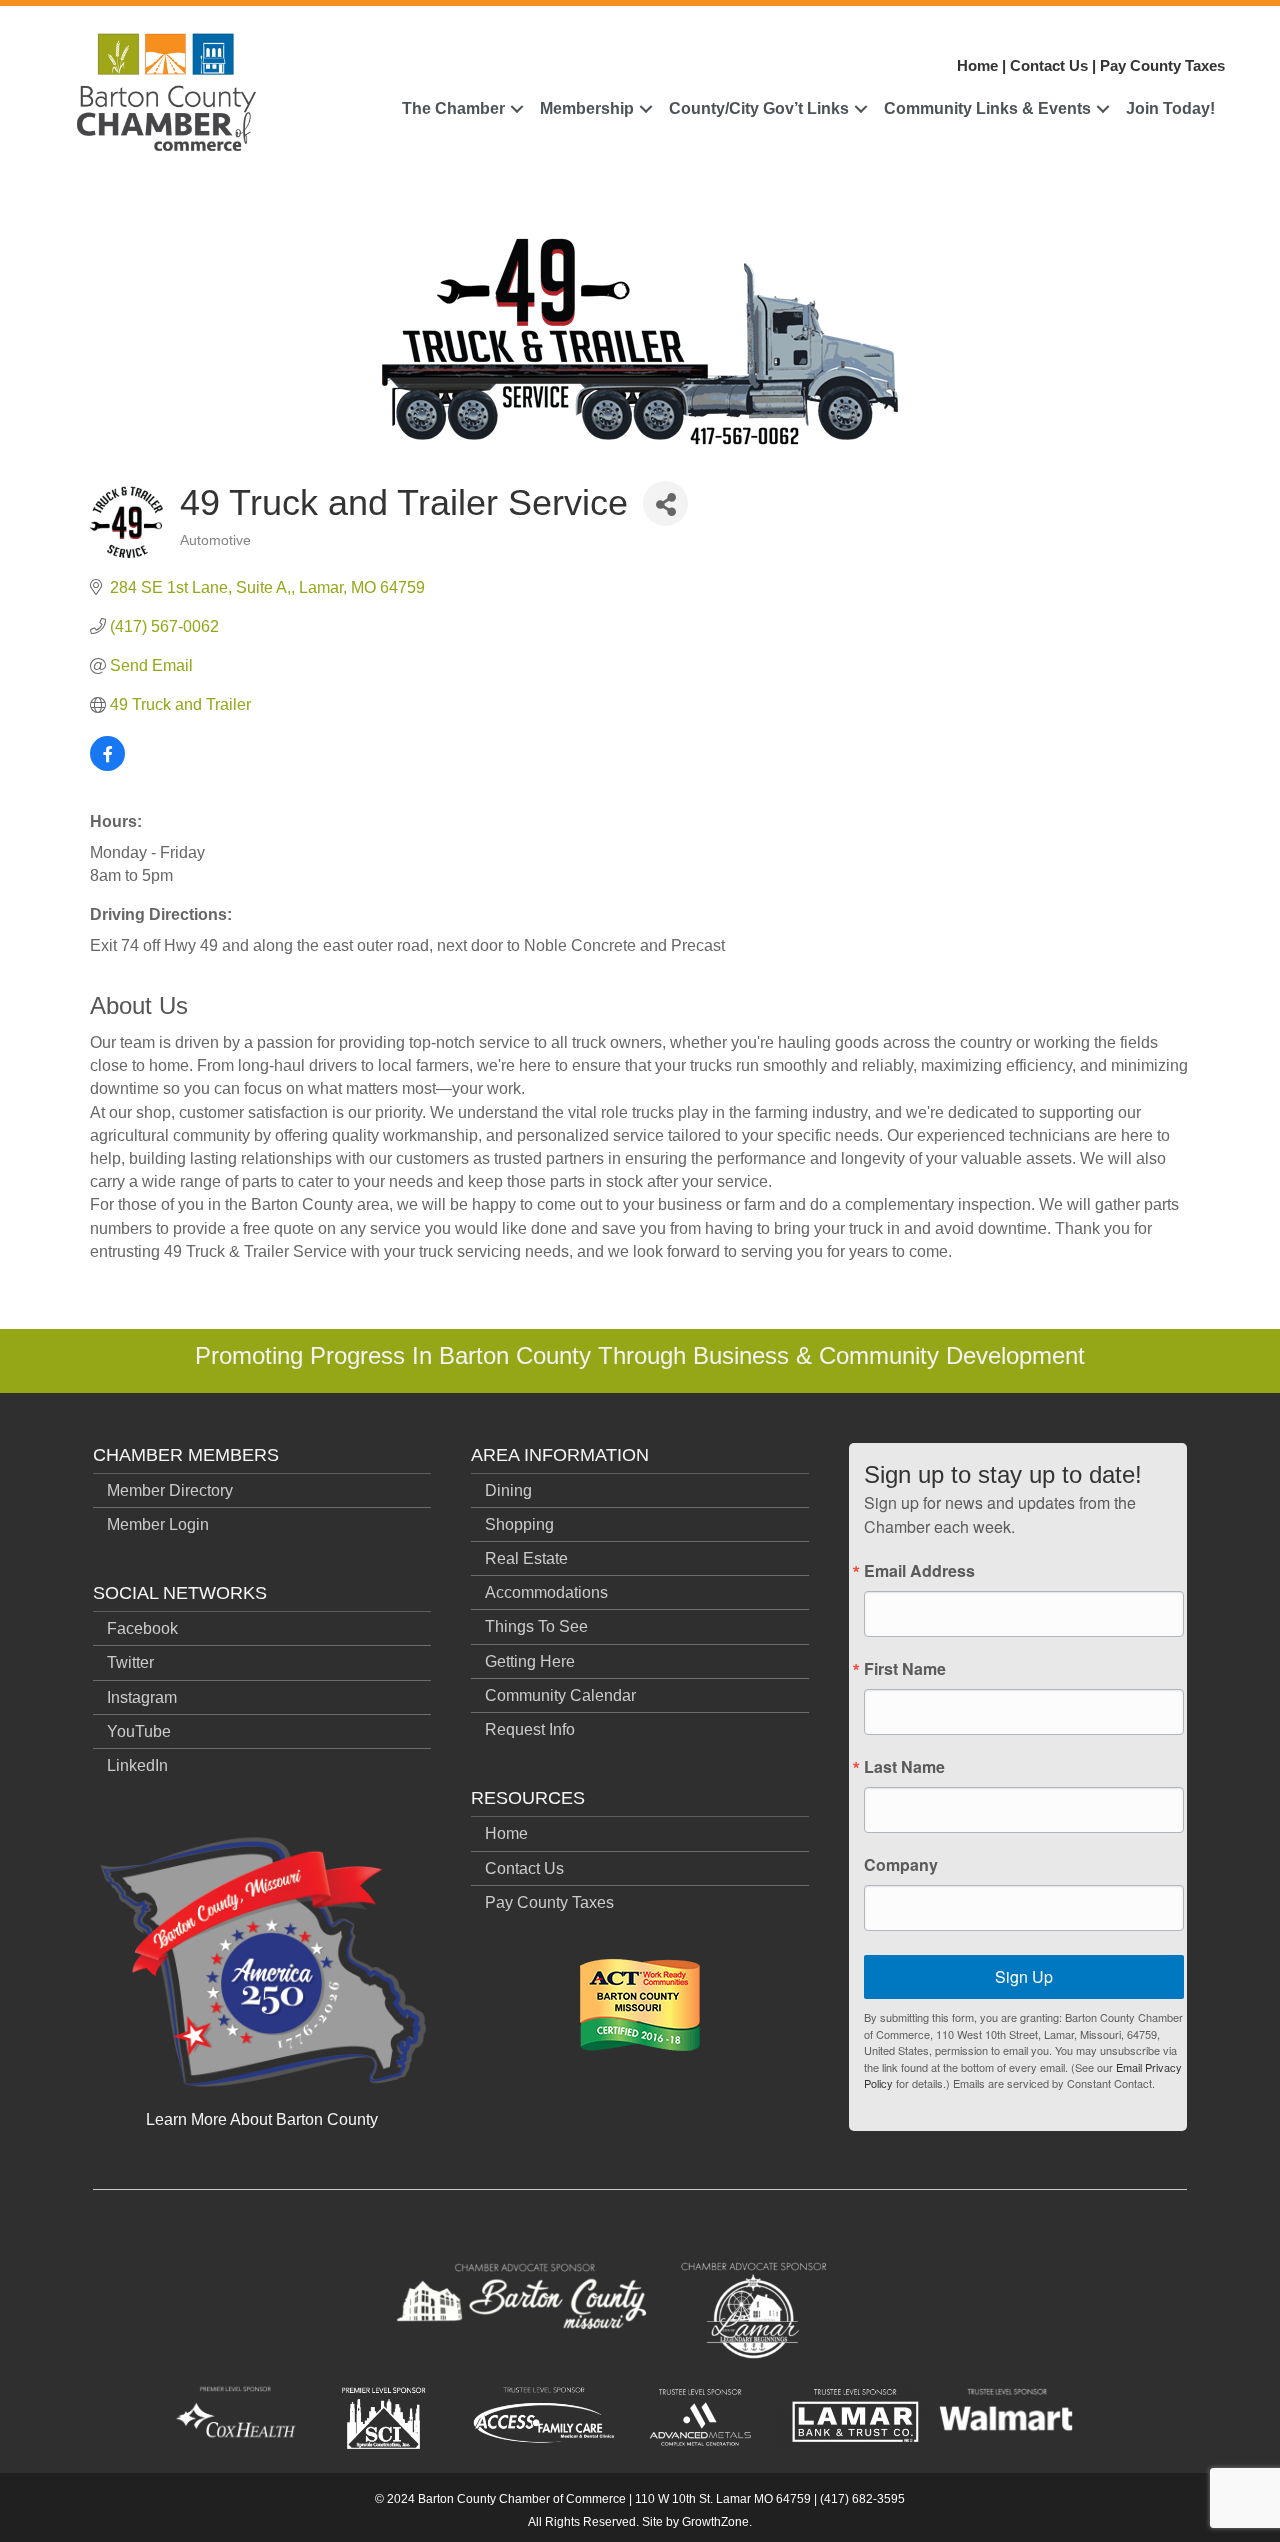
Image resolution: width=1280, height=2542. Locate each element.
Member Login (158, 1524)
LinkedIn (137, 1765)
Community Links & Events (987, 108)
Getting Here (530, 1661)
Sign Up (1024, 1976)
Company (901, 1865)
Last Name (904, 1767)
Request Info (530, 1729)
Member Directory (170, 1490)
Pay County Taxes (1162, 65)
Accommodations (546, 1592)
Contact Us (1049, 65)
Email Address (919, 1571)
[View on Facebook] (107, 765)
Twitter (130, 1662)
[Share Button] (665, 503)
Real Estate (526, 1558)
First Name (905, 1669)
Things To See (536, 1626)
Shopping (519, 1524)
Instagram (142, 1697)
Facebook (142, 1628)
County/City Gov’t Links (759, 108)
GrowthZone (715, 2522)
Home (977, 65)
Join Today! (1170, 108)
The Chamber (453, 108)
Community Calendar (560, 1695)
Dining (508, 1490)
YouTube (139, 1731)
